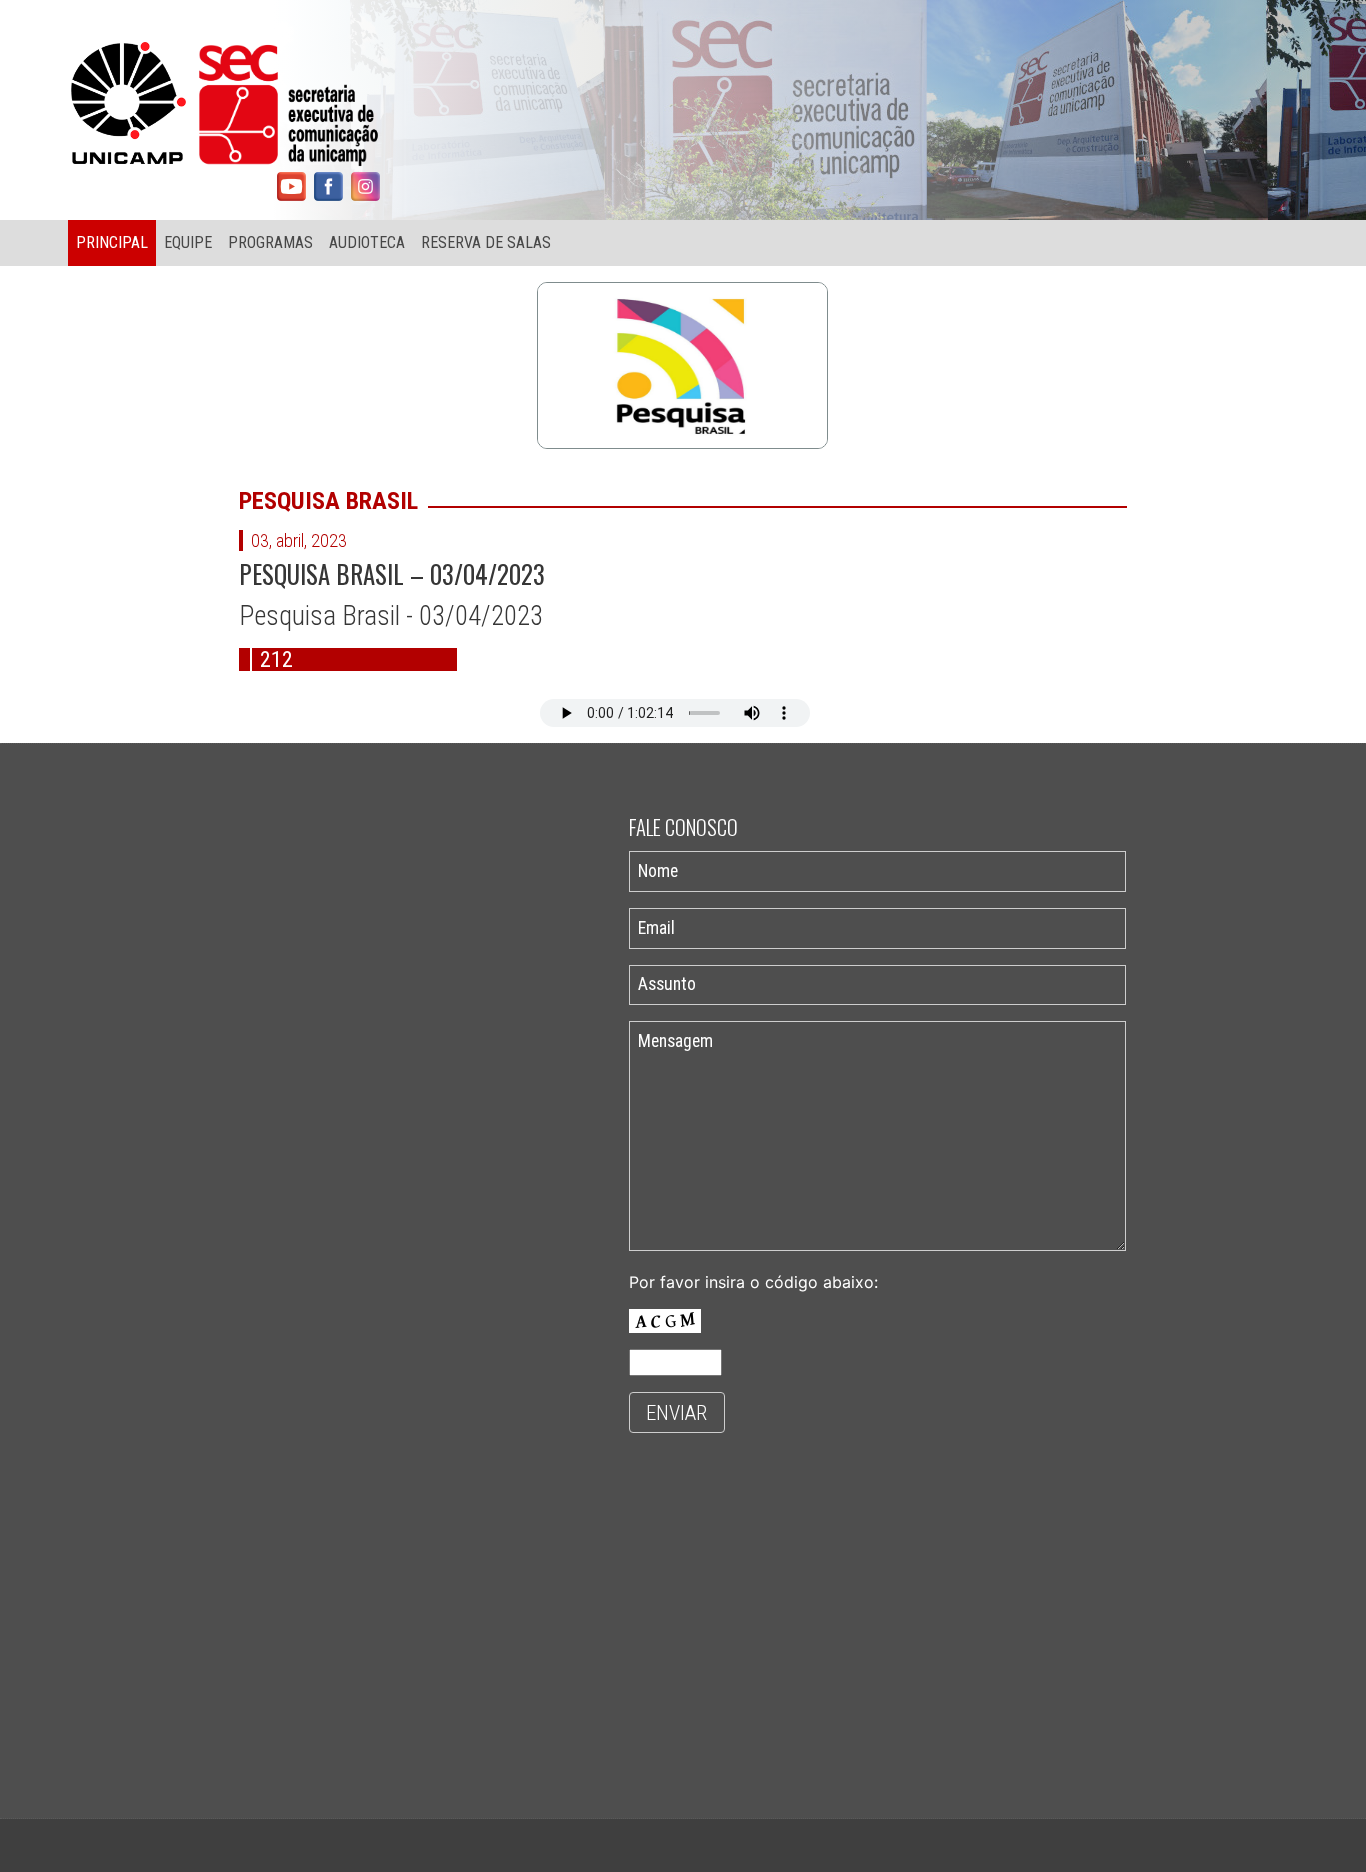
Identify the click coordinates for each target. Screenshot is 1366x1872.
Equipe (188, 242)
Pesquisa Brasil (328, 501)
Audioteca (367, 242)
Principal (112, 242)
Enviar (676, 1413)
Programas (270, 242)
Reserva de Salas (486, 242)
